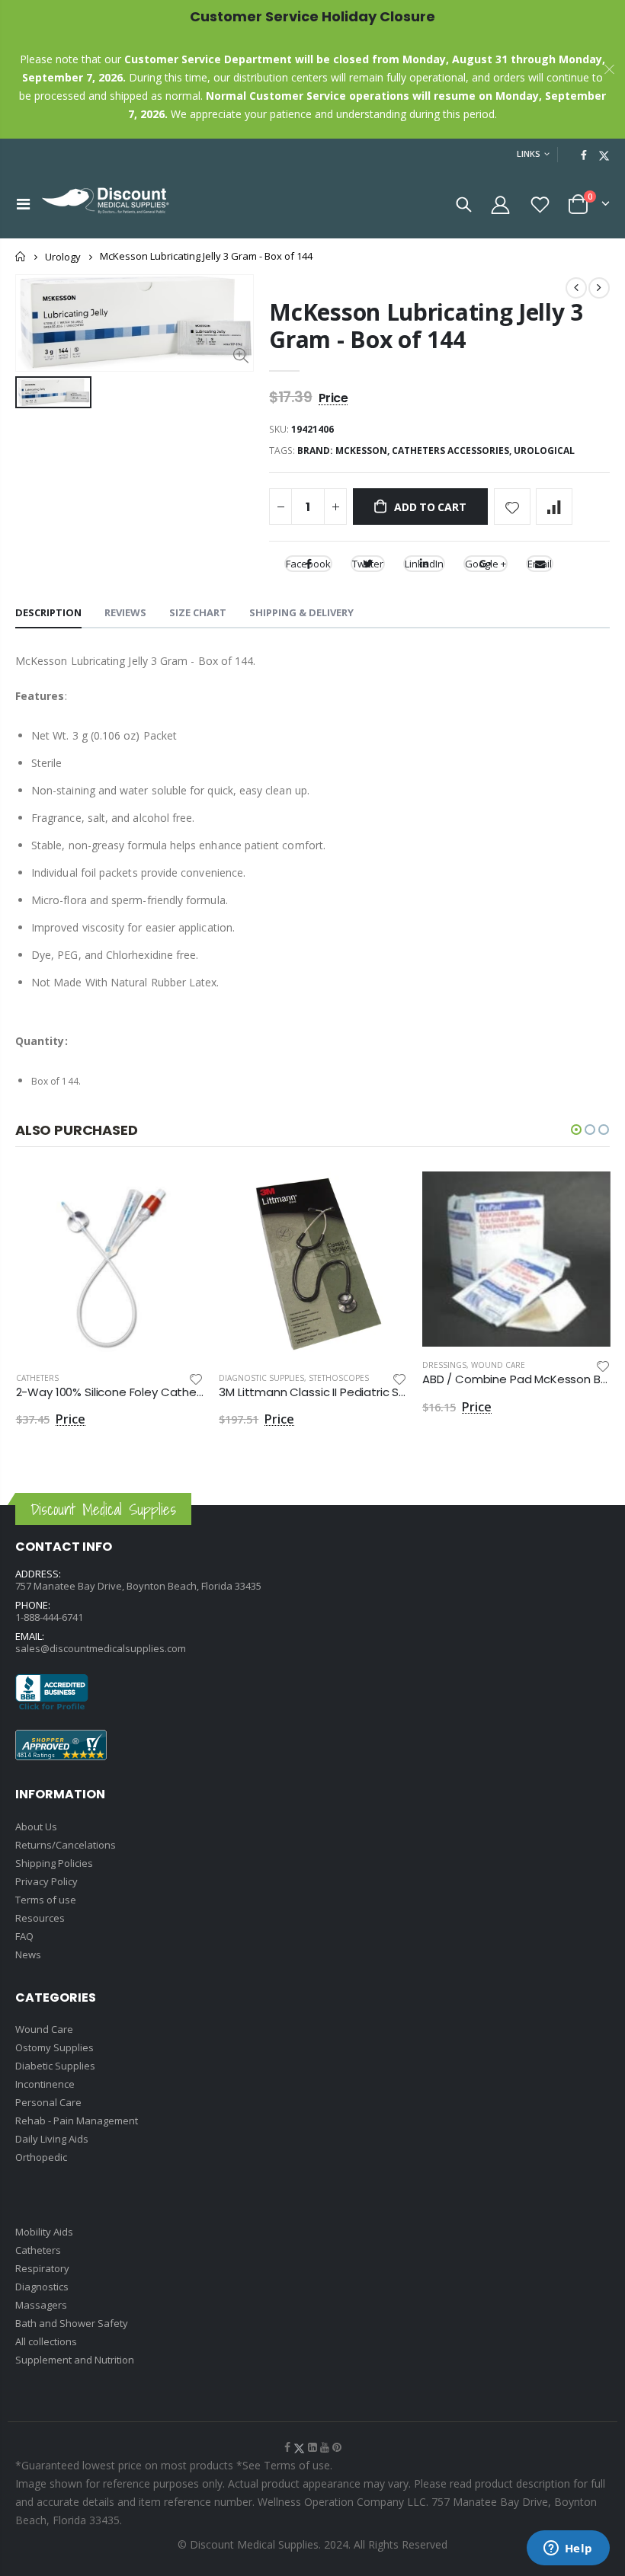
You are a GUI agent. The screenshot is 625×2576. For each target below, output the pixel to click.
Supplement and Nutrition (75, 2360)
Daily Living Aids (52, 2139)
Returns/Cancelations (66, 1845)
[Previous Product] (576, 288)
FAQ (24, 1936)
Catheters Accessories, (453, 451)
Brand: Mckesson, (345, 451)
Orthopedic (41, 2157)
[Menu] (23, 204)
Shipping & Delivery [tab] (301, 612)
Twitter (368, 564)
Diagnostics (42, 2287)
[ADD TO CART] (178, 1197)
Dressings (444, 1365)
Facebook (308, 564)
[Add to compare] (554, 507)
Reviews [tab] (125, 612)
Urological (544, 451)
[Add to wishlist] (512, 507)
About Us (36, 1827)
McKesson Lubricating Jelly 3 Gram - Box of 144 (426, 326)
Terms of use (46, 1900)
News (28, 1954)
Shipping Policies (54, 1863)
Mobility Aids (44, 2232)
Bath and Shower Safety (72, 2323)
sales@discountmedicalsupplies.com (101, 1648)
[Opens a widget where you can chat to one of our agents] (568, 2549)
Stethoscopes (339, 1378)
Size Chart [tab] (198, 612)
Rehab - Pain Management (77, 2121)
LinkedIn (424, 564)
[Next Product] (599, 288)
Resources (40, 1918)
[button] (576, 1130)
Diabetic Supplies (55, 2066)
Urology (63, 257)
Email (540, 564)
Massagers (41, 2305)
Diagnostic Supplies (261, 1378)
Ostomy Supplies (54, 2047)
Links (529, 153)
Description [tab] (48, 612)
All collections (46, 2341)
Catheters (37, 1378)
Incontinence (45, 2084)
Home (21, 256)
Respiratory (42, 2268)
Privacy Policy (46, 1881)
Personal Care (48, 2102)
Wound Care (498, 1365)
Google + (486, 564)
